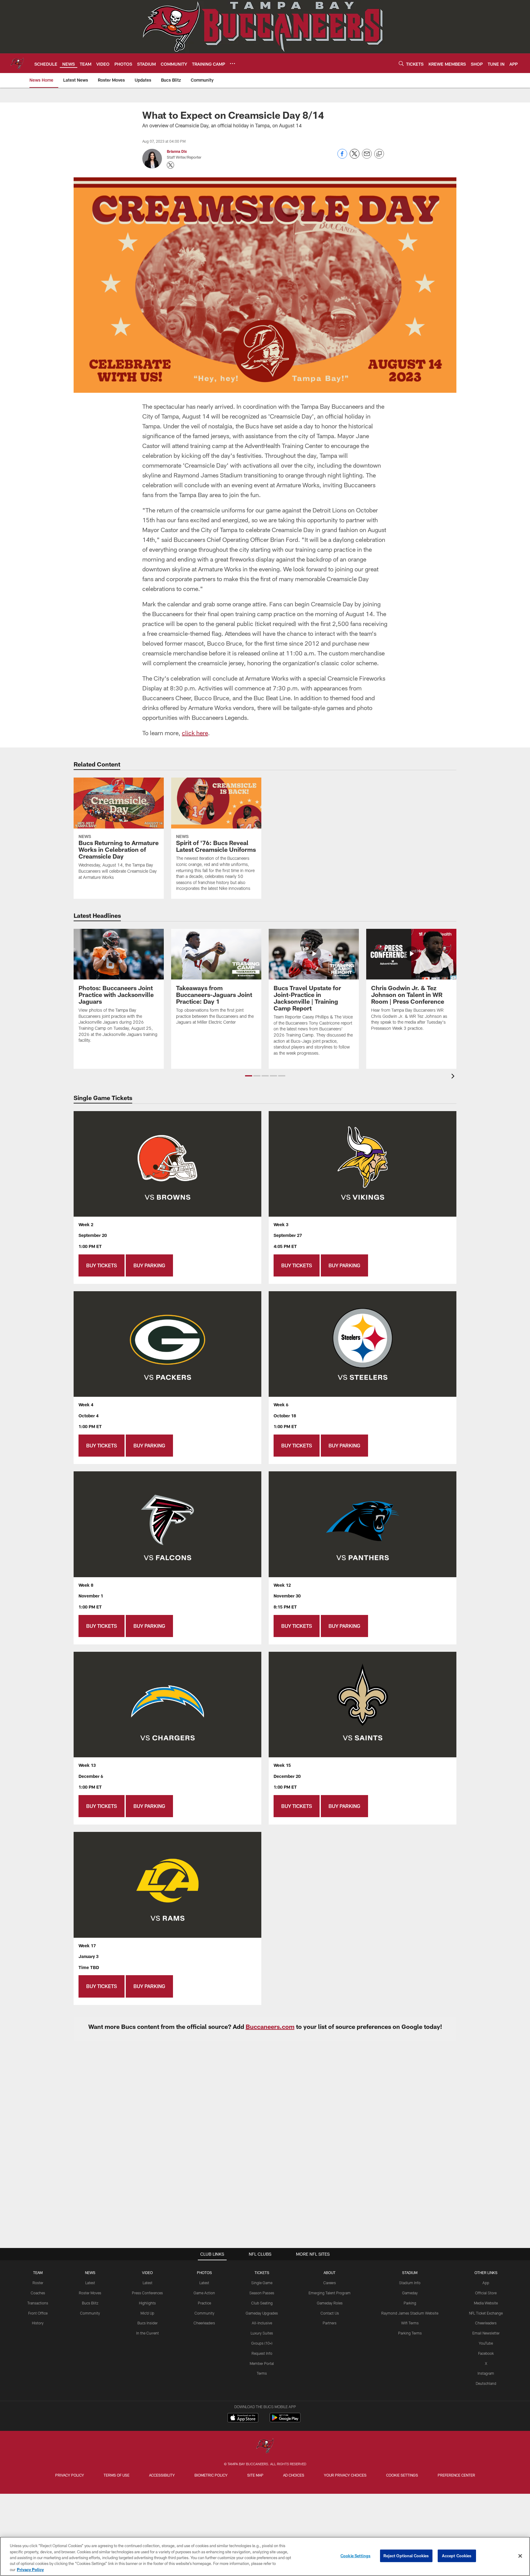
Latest (90, 2283)
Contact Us (330, 2313)
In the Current (148, 2333)
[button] (249, 1076)
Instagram (486, 2373)
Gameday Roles (330, 2303)
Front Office (38, 2313)
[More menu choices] (232, 64)
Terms (262, 2373)
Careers (330, 2283)
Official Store (486, 2293)
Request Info (262, 2353)
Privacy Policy (70, 2475)
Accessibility (162, 2475)
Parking (410, 2303)
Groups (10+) (262, 2343)
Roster (38, 2283)
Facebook (486, 2353)
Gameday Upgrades (262, 2313)
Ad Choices (294, 2475)
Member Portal (262, 2363)
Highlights (147, 2303)
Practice (204, 2303)
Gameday (410, 2293)
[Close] (520, 2556)
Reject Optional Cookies (406, 2556)
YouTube (486, 2343)
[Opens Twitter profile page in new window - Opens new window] (171, 165)
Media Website (486, 2303)
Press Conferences (147, 2293)
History (38, 2323)
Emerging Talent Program (330, 2293)
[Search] (401, 63)
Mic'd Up (147, 2313)
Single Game (262, 2283)
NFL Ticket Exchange (486, 2313)
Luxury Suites (262, 2333)
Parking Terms (410, 2333)
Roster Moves (90, 2293)
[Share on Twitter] (355, 157)
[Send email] (367, 157)
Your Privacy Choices (345, 2475)
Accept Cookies (457, 2556)
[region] (265, 2556)
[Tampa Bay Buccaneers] (265, 2446)
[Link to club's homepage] (17, 63)
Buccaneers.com (270, 2026)
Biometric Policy (211, 2475)
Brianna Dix (177, 151)
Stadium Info (410, 2283)
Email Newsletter (486, 2333)
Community (90, 2313)
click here (195, 733)
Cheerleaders (204, 2323)
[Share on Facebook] (342, 157)
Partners (330, 2323)
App (486, 2283)
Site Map (255, 2475)
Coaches (38, 2293)
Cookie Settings (402, 2475)
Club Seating (262, 2303)
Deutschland (486, 2383)
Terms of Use (117, 2475)
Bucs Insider (148, 2323)
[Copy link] (379, 154)
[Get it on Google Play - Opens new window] (285, 2421)
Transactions (38, 2303)
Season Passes (262, 2293)
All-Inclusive (262, 2323)
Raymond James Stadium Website (410, 2313)
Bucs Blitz (90, 2303)
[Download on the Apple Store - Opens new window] (243, 2418)
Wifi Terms (410, 2323)
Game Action (204, 2293)
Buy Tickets (102, 1265)
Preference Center (456, 2475)
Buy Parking (149, 1265)
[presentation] (454, 1077)
